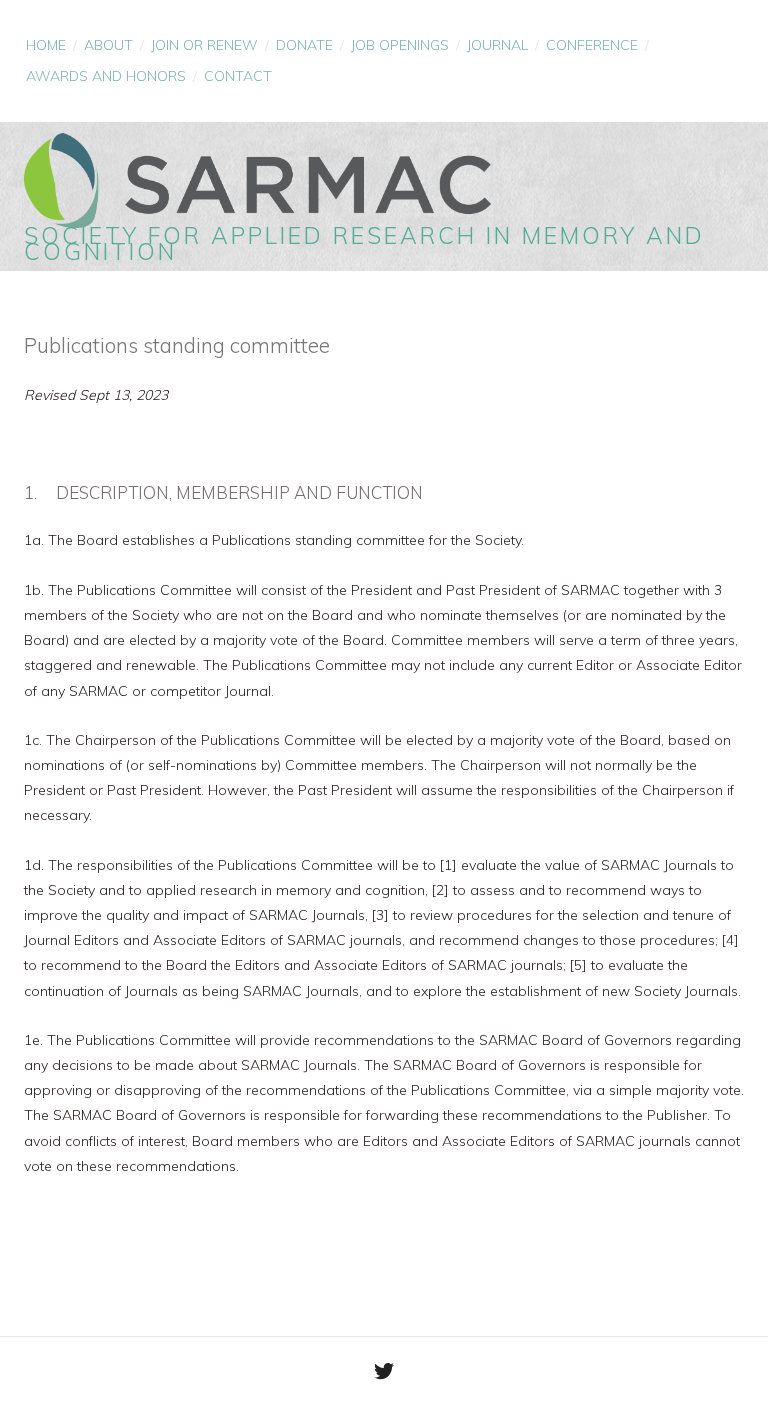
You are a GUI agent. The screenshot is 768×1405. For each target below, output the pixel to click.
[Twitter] (384, 1371)
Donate (304, 45)
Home (46, 45)
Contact (238, 76)
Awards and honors (106, 76)
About (108, 45)
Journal (497, 45)
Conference (592, 45)
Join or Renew (204, 45)
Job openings (400, 45)
